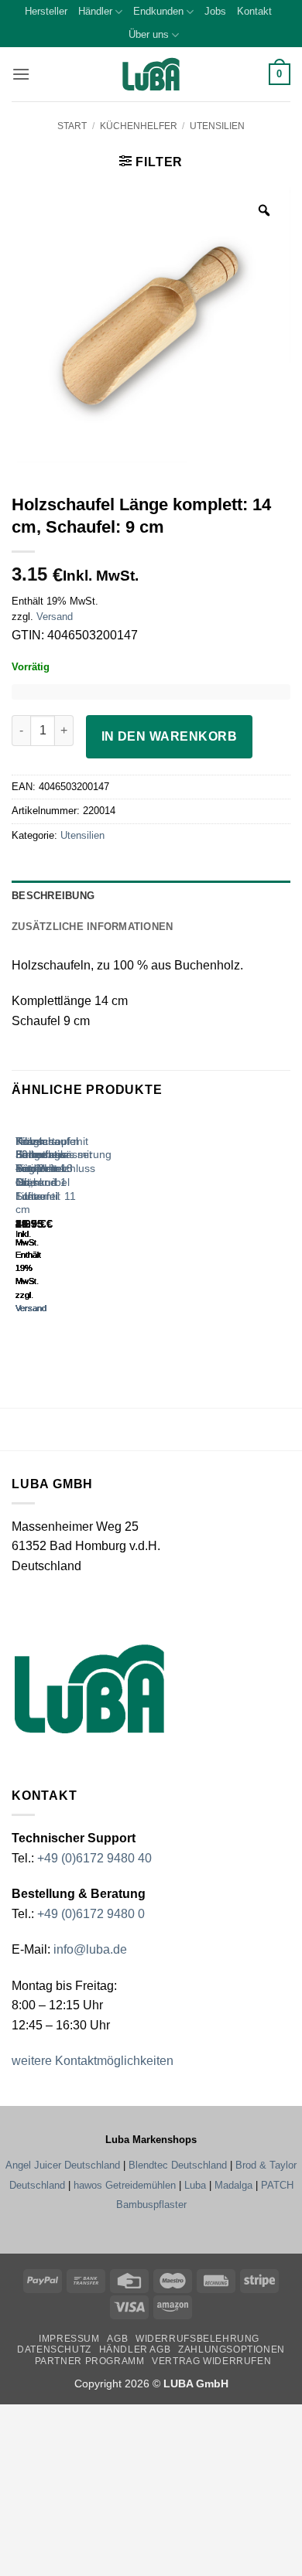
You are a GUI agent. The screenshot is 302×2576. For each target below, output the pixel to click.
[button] (21, 74)
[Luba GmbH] (89, 1689)
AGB (117, 2339)
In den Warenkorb (169, 736)
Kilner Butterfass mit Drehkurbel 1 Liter (43, 1169)
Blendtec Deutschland (178, 2165)
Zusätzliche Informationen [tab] (92, 927)
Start (72, 126)
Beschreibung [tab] (53, 896)
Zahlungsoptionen (232, 2349)
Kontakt (254, 11)
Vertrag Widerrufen (211, 2361)
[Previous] (19, 1228)
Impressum (69, 2339)
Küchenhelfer (139, 126)
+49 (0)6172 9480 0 (91, 1914)
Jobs (215, 11)
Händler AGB (135, 2349)
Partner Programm (90, 2361)
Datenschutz (54, 2349)
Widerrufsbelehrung (197, 2339)
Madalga (233, 2185)
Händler (95, 11)
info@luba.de (89, 1949)
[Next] (62, 1228)
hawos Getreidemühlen (125, 2185)
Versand (55, 617)
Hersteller (46, 11)
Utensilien (217, 126)
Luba (195, 2185)
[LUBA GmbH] (151, 75)
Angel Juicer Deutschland (63, 2165)
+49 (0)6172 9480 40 (94, 1858)
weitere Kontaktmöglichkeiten (93, 2061)
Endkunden (158, 11)
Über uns (149, 34)
